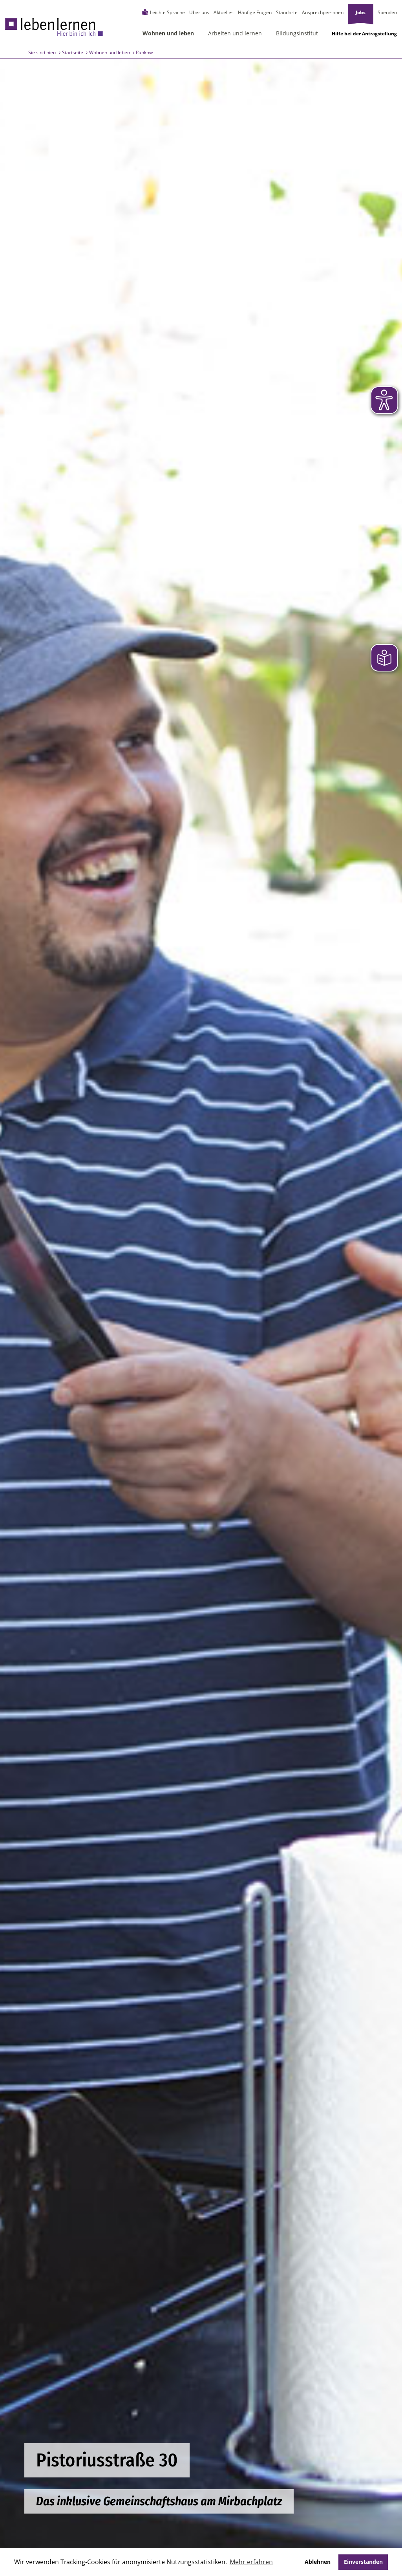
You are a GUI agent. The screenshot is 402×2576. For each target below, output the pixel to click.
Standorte (287, 12)
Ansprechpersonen (323, 12)
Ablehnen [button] (318, 2562)
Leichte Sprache (167, 12)
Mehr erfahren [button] (251, 2562)
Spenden (387, 12)
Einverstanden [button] (363, 2562)
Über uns (199, 12)
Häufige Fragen (255, 12)
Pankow (144, 52)
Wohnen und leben (110, 52)
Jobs (361, 12)
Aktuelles (224, 12)
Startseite (73, 52)
